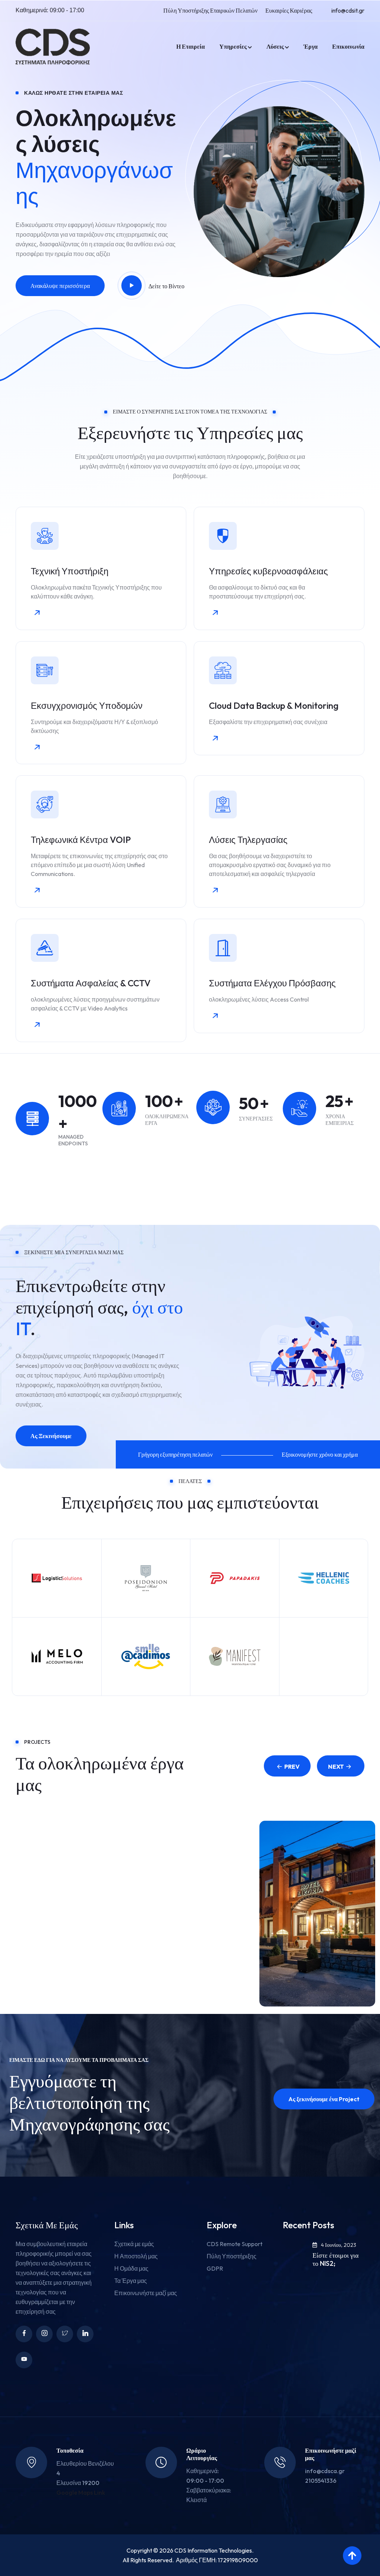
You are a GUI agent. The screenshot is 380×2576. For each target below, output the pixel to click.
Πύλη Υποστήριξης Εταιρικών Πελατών (210, 10)
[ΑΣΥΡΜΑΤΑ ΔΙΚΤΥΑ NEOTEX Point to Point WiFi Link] (190, 1917)
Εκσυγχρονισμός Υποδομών (87, 705)
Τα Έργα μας (131, 2281)
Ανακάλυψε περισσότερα (60, 286)
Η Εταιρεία (191, 46)
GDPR (215, 2268)
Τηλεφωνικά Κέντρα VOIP (81, 840)
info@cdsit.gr (348, 10)
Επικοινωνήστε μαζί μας (146, 2293)
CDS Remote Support (235, 2244)
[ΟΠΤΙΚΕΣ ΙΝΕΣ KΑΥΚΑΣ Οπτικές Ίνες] (63, 1917)
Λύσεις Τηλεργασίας (248, 840)
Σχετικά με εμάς (134, 2244)
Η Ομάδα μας (131, 2268)
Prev (292, 1766)
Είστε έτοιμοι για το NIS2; (335, 2259)
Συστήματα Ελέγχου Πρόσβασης (272, 983)
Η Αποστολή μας (136, 2256)
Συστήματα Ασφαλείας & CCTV (91, 983)
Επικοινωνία (348, 46)
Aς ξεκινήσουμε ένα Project (324, 2099)
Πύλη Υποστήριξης (232, 2256)
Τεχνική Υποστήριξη (70, 571)
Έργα (311, 46)
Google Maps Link (81, 2492)
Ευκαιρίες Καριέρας (289, 10)
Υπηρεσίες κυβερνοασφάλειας (268, 571)
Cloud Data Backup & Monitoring (274, 705)
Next (336, 1766)
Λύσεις (275, 46)
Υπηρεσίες (233, 46)
